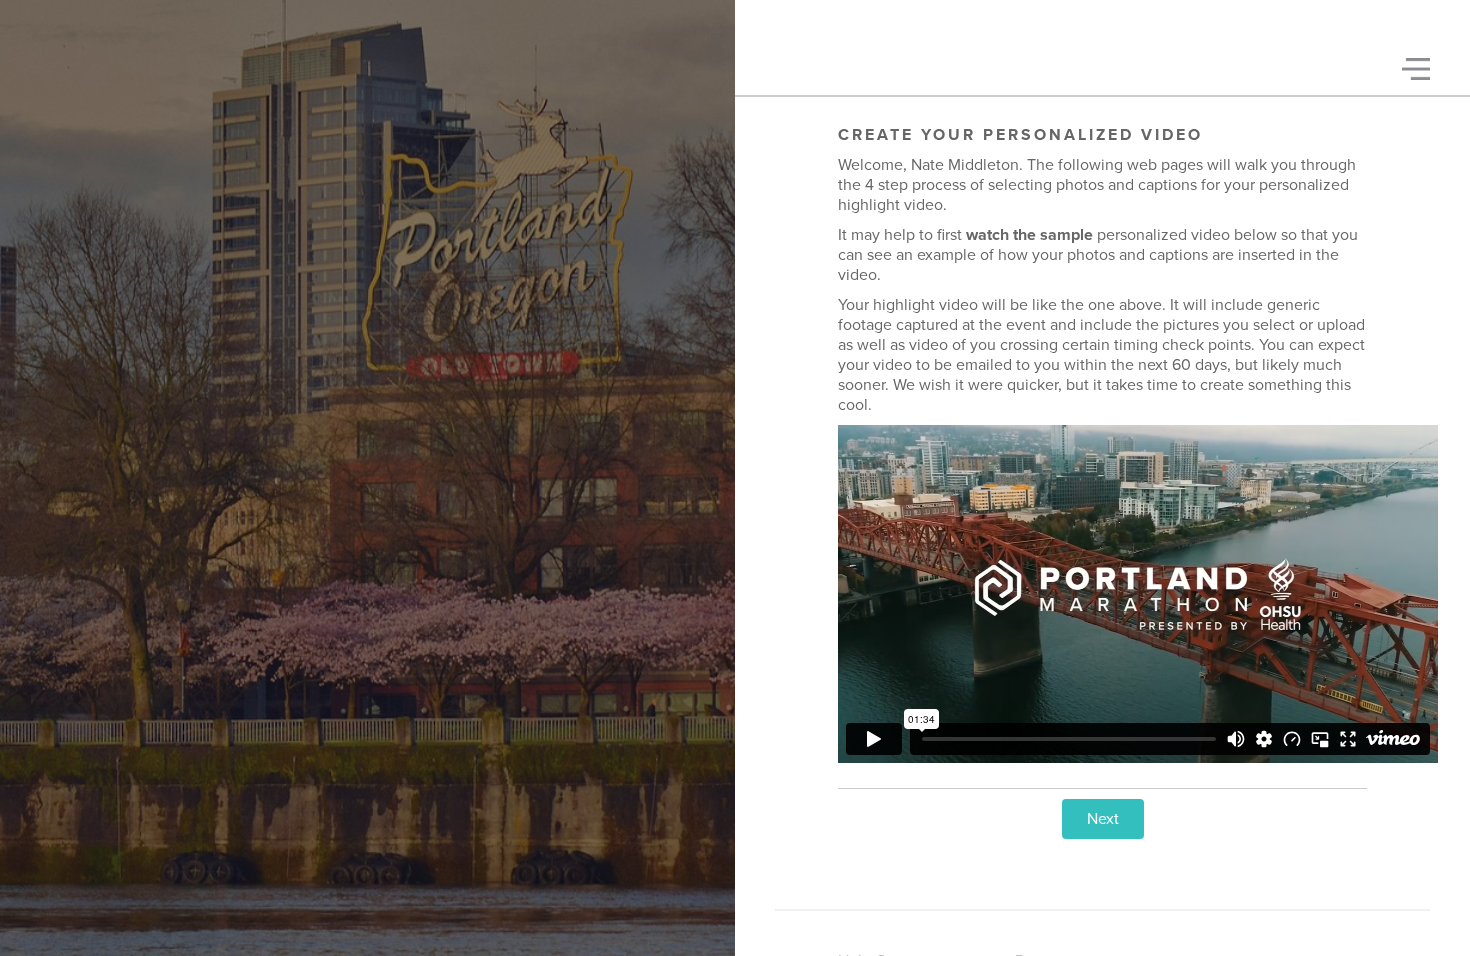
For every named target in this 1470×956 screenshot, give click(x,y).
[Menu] (1416, 69)
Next (1103, 819)
